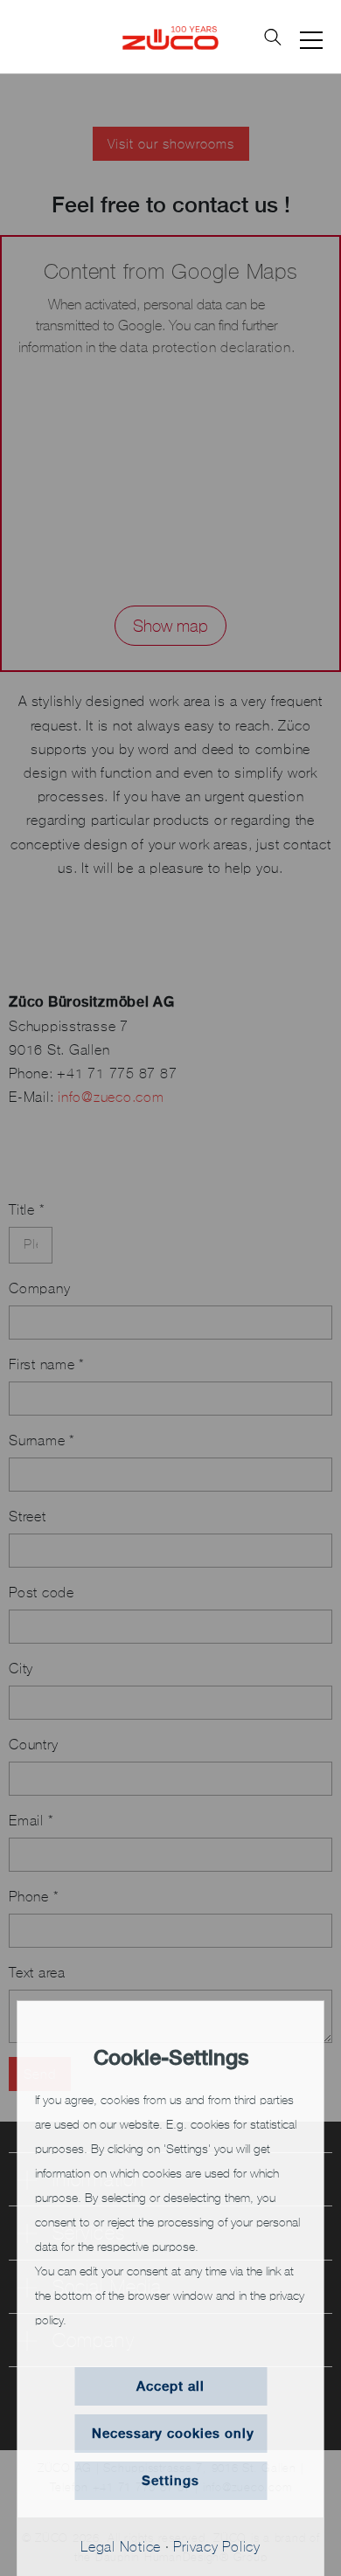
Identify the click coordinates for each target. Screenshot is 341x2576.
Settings (170, 2480)
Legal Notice (121, 2546)
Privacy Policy (217, 2546)
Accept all (170, 2386)
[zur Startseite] (170, 37)
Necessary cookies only (173, 2433)
